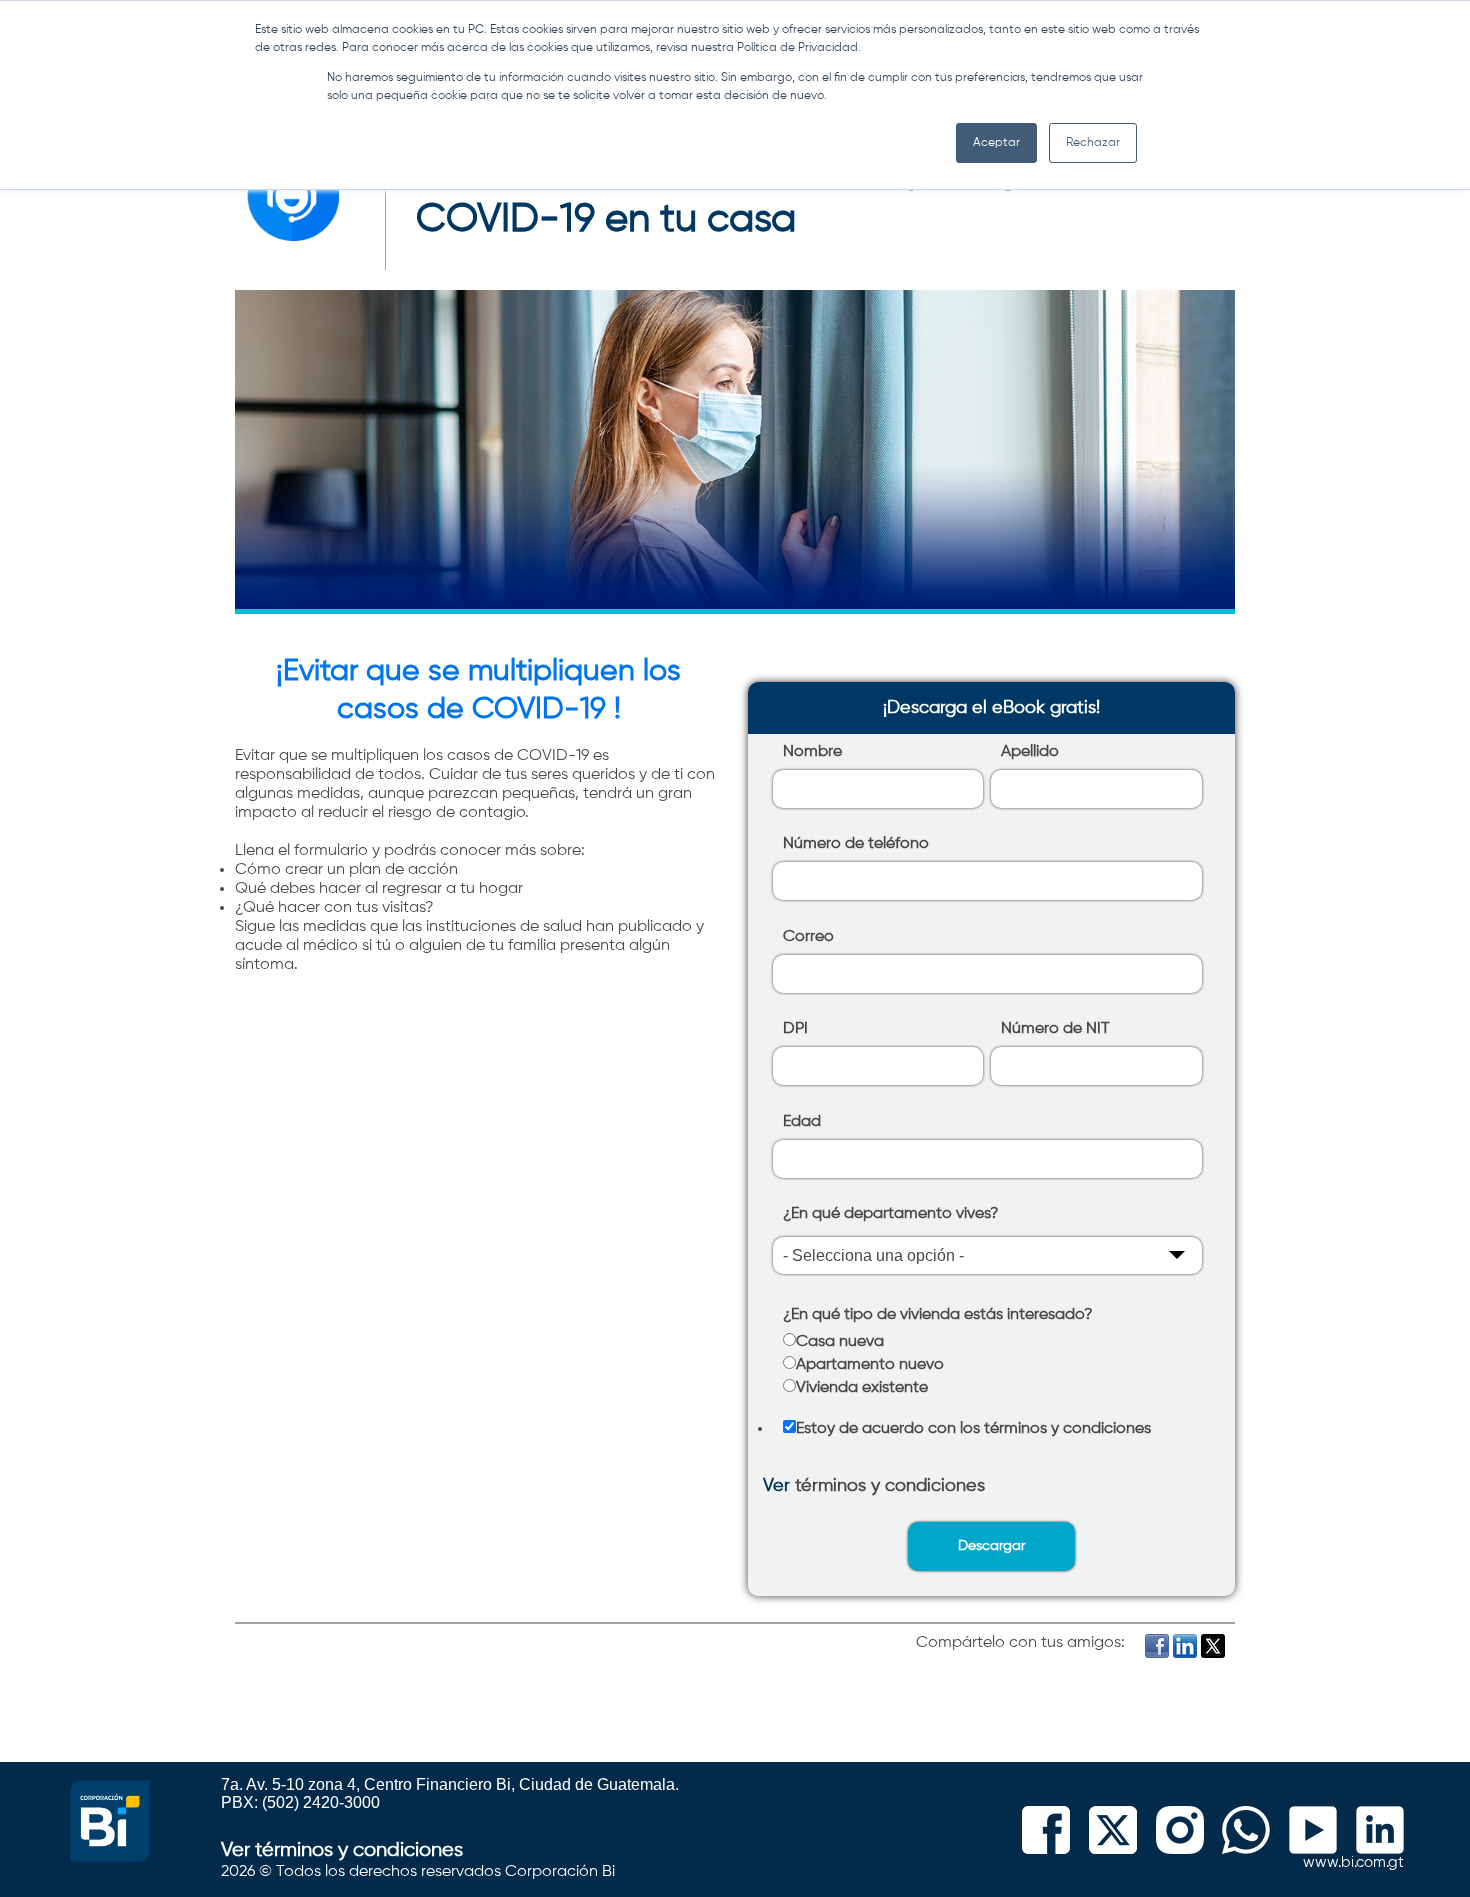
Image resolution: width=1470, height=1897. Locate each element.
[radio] (987, 1344)
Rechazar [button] (1093, 143)
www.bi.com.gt (1353, 1862)
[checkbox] (987, 1367)
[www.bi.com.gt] (110, 1856)
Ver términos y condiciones (342, 1850)
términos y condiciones (890, 1486)
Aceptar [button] (996, 143)
